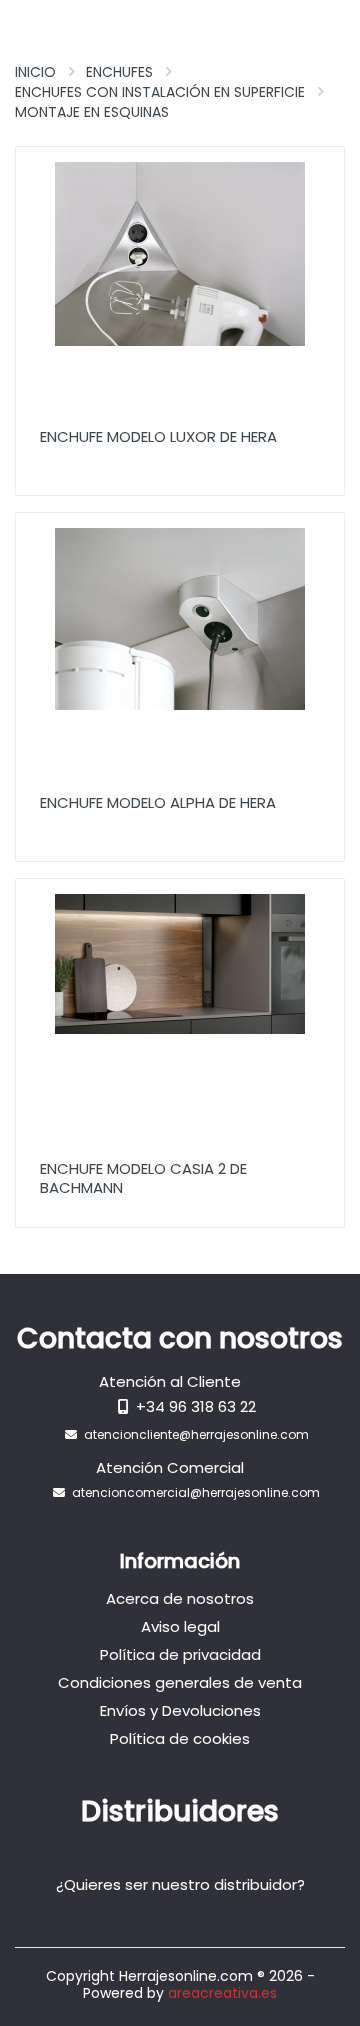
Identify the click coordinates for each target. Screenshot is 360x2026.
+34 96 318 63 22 (196, 1406)
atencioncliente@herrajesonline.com (196, 1434)
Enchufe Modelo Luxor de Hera (158, 436)
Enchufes (119, 72)
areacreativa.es (222, 1993)
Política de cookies (180, 1738)
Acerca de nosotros (180, 1598)
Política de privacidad (180, 1654)
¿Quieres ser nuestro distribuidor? (180, 1884)
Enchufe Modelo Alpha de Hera (158, 802)
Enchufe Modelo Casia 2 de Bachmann (143, 1178)
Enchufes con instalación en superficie (160, 92)
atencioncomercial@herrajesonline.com (196, 1492)
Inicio (35, 72)
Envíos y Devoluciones (180, 1710)
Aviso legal (180, 1626)
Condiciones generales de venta (180, 1682)
